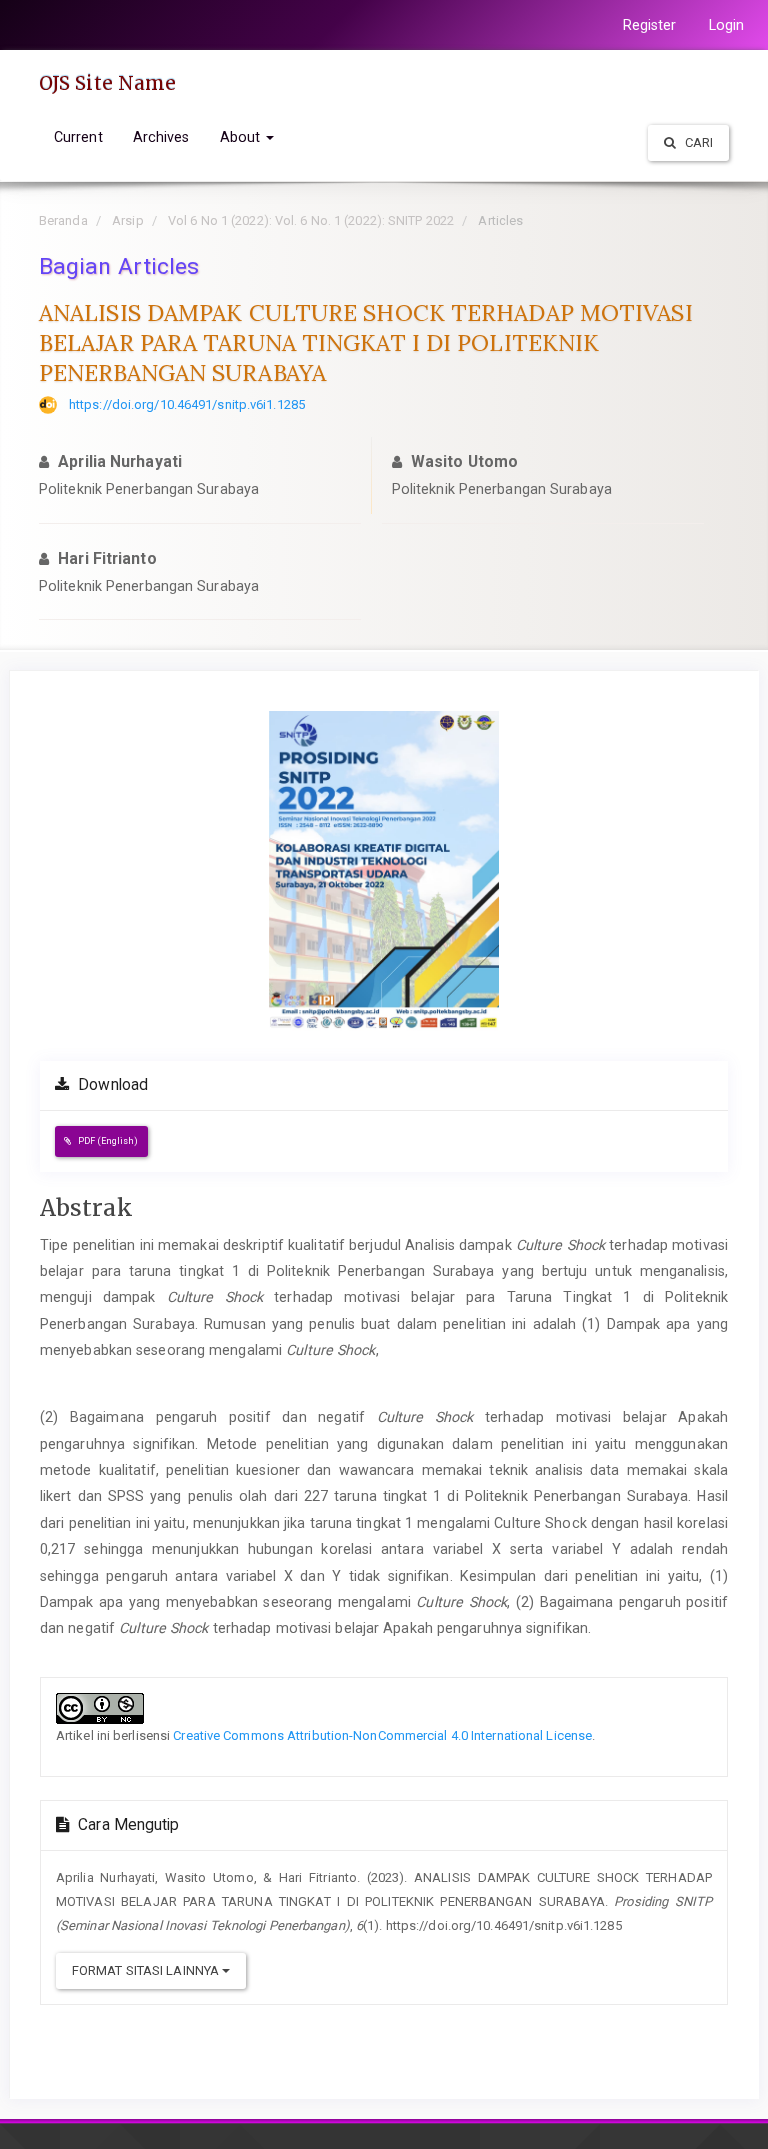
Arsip (128, 220)
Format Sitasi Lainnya (147, 1970)
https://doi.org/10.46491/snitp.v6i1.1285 (187, 404)
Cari (698, 142)
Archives (161, 137)
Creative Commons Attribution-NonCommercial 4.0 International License (382, 1735)
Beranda (63, 220)
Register (650, 25)
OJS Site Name (107, 83)
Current (78, 137)
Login (727, 25)
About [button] (242, 137)
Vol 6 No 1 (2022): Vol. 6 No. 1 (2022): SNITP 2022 (311, 220)
